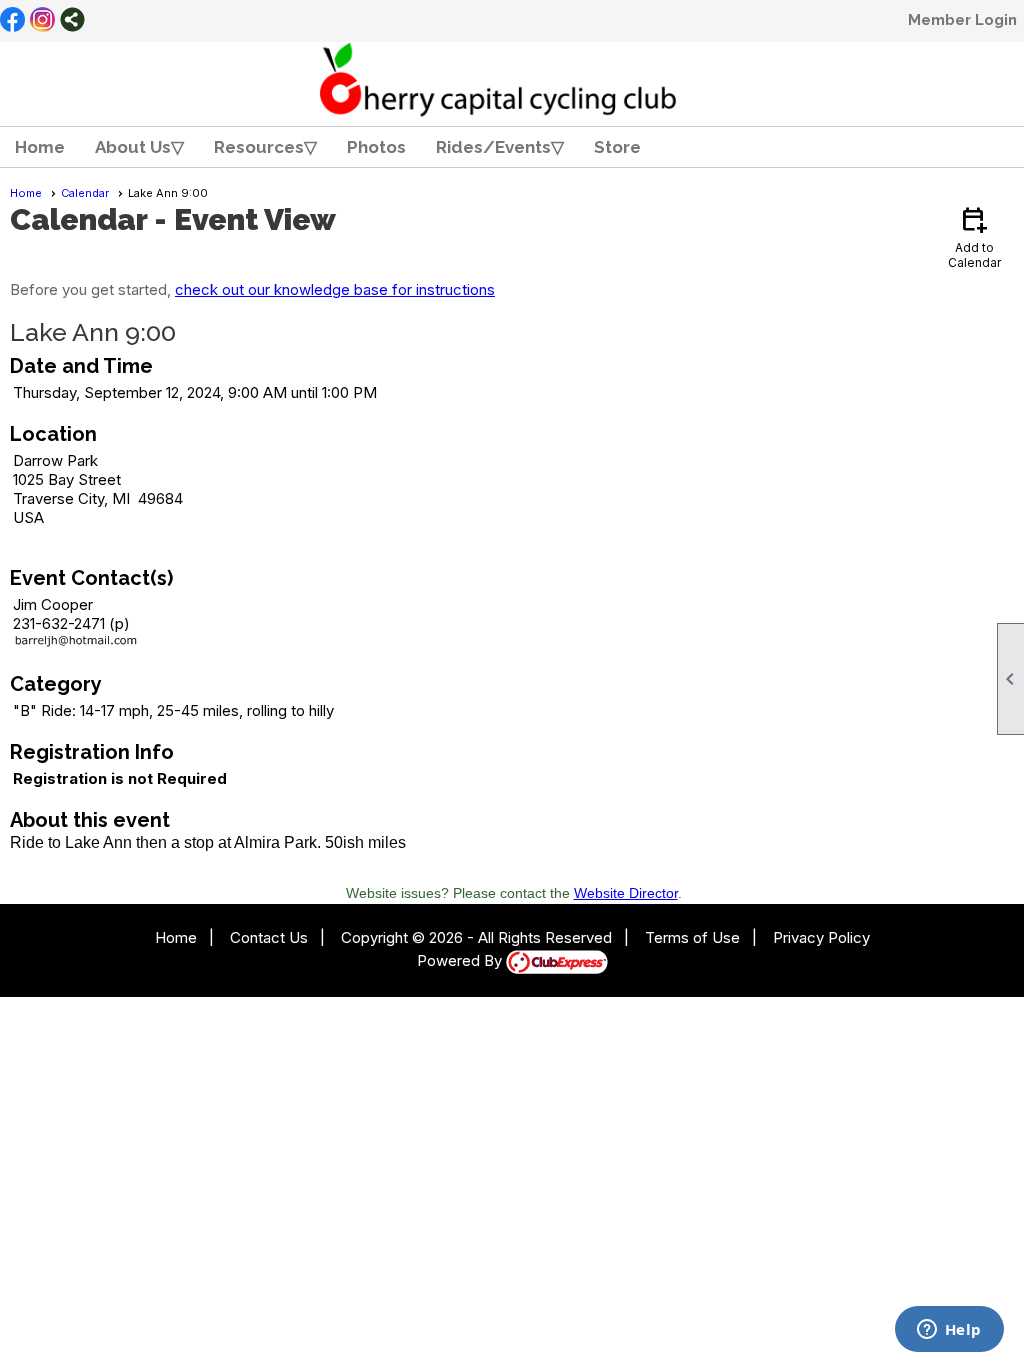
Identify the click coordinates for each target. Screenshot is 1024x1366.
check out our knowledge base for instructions (335, 289)
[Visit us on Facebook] (12, 21)
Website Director (626, 893)
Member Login (962, 20)
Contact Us (269, 937)
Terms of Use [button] (692, 937)
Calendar (85, 193)
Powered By (461, 960)
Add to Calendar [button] (974, 236)
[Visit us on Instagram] (42, 21)
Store (617, 147)
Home (40, 147)
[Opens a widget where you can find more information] (949, 1331)
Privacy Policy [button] (821, 937)
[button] (139, 147)
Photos (376, 147)
